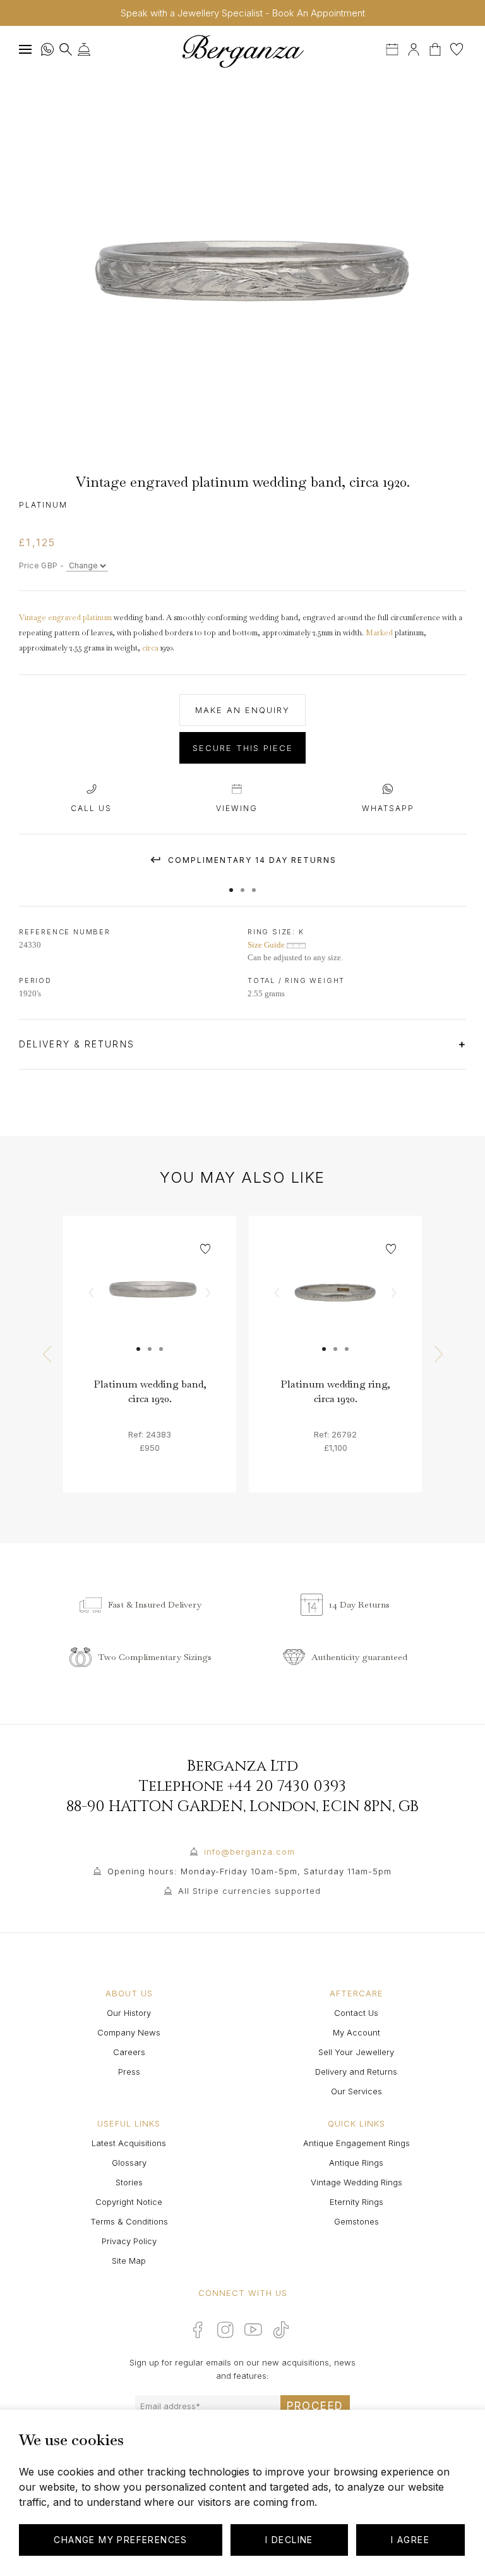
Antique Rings (356, 2163)
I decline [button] (289, 2540)
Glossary (129, 2163)
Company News (129, 2032)
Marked (379, 633)
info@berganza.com (249, 1852)
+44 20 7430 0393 (287, 1786)
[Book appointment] (393, 48)
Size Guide (267, 945)
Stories (129, 2182)
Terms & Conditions (129, 2221)
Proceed (315, 2406)
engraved (64, 618)
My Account (356, 2032)
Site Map (129, 2261)
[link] (150, 1302)
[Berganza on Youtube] (253, 2329)
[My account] (414, 48)
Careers (129, 2052)
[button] (231, 884)
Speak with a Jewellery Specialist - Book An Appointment (243, 13)
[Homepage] (242, 51)
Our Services (356, 2091)
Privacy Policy (129, 2241)
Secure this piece (243, 748)
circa (150, 648)
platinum (97, 618)
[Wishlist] (457, 48)
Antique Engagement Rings (356, 2143)
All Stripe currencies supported (249, 1891)
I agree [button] (410, 2540)
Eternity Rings (356, 2202)
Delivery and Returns (356, 2072)
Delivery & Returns (79, 1044)
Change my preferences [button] (120, 2540)
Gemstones (356, 2221)
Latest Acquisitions (129, 2143)
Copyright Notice (129, 2202)
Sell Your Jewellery (356, 2052)
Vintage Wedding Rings (356, 2182)
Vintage (33, 618)
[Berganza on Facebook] (198, 2329)
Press (129, 2072)
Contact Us (356, 2013)
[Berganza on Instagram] (225, 2329)
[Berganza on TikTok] (281, 2330)
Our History (129, 2013)
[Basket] (436, 48)
